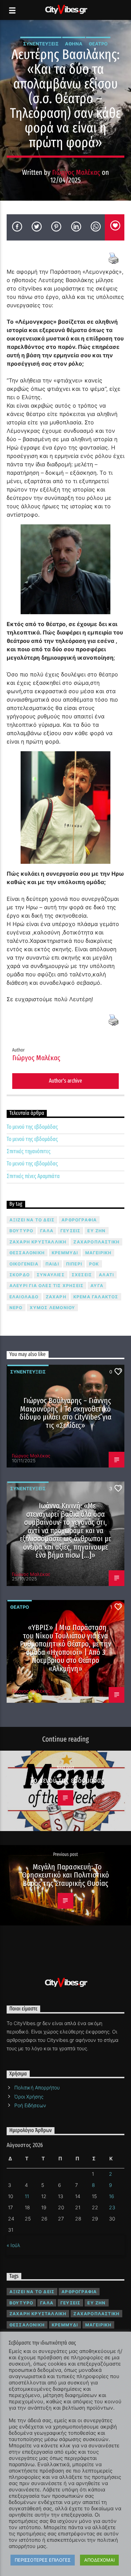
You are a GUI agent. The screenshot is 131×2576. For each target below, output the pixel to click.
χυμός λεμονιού (53, 1308)
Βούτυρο (21, 1231)
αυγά (97, 1286)
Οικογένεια (24, 1264)
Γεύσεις (70, 1231)
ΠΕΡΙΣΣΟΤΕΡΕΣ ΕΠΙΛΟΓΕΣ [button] (43, 2560)
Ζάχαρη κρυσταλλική (38, 1242)
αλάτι (106, 1275)
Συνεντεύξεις (41, 44)
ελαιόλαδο (24, 1297)
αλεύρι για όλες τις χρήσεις (46, 1286)
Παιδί (52, 1264)
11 (27, 2196)
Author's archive (65, 1081)
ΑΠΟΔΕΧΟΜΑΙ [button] (99, 2560)
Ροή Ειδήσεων (30, 2105)
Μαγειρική (99, 1253)
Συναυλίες (51, 1275)
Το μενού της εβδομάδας (32, 1127)
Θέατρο (98, 44)
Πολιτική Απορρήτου (37, 2087)
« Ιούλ (13, 2245)
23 (112, 2207)
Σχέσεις (82, 1275)
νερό (16, 1308)
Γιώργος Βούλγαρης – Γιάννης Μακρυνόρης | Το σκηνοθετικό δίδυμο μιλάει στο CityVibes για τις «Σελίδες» (66, 1413)
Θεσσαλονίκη (27, 1253)
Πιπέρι (74, 1264)
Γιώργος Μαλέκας (76, 173)
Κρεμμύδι (65, 1253)
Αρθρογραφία (79, 1220)
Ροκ (94, 1264)
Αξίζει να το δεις (32, 1220)
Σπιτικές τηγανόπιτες (29, 1151)
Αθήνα (74, 44)
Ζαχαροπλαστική (96, 1242)
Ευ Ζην (96, 1231)
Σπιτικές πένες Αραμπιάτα (33, 1176)
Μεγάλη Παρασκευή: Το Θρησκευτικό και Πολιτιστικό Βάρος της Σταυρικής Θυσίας (66, 1875)
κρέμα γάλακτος (96, 1297)
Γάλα (47, 1231)
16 (112, 2196)
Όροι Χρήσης (29, 2097)
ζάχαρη (56, 1297)
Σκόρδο (20, 1275)
